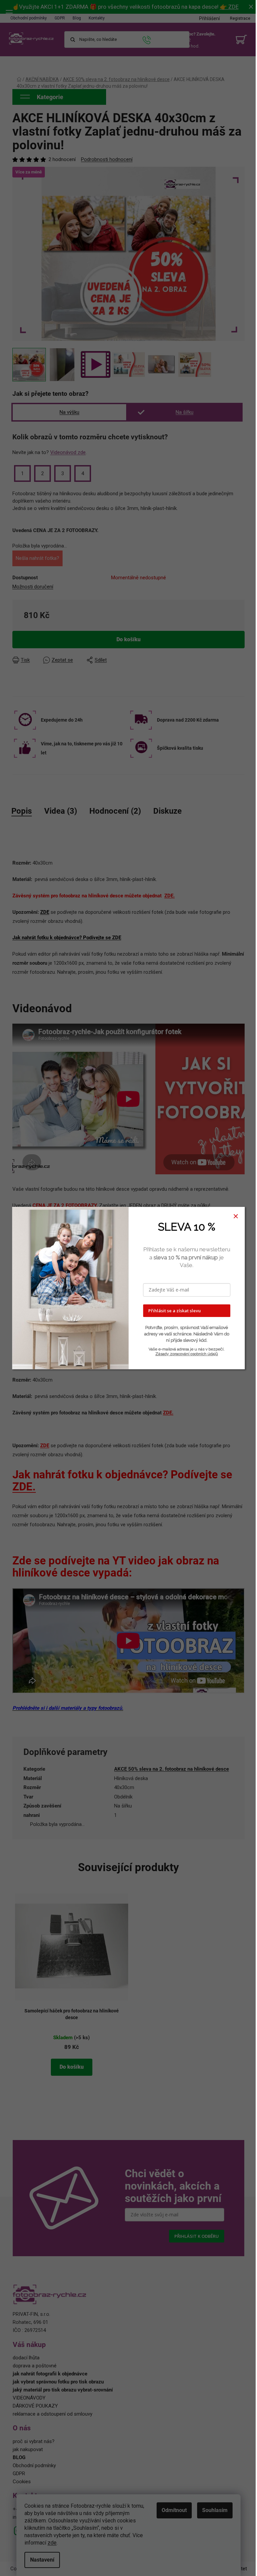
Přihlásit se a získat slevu (175, 1311)
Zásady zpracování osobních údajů (187, 1354)
